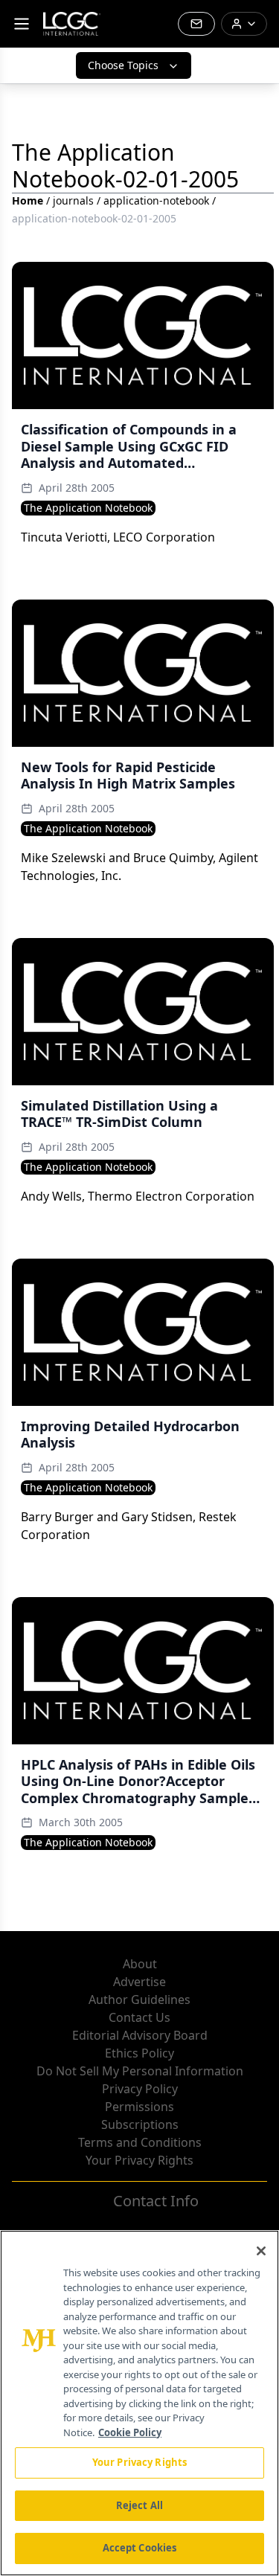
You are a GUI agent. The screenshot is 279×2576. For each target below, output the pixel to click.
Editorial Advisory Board (140, 2035)
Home (28, 200)
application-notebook (156, 200)
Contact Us (139, 2017)
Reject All (139, 2505)
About (140, 1964)
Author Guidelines (139, 2000)
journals (73, 200)
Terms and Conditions (140, 2142)
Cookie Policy (130, 2432)
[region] (139, 2403)
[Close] (261, 2251)
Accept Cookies (140, 2548)
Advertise (139, 1982)
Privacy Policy (140, 2089)
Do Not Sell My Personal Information (140, 2071)
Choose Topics (123, 65)
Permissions (139, 2107)
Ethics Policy (139, 2053)
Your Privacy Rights (139, 2160)
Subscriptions (140, 2124)
